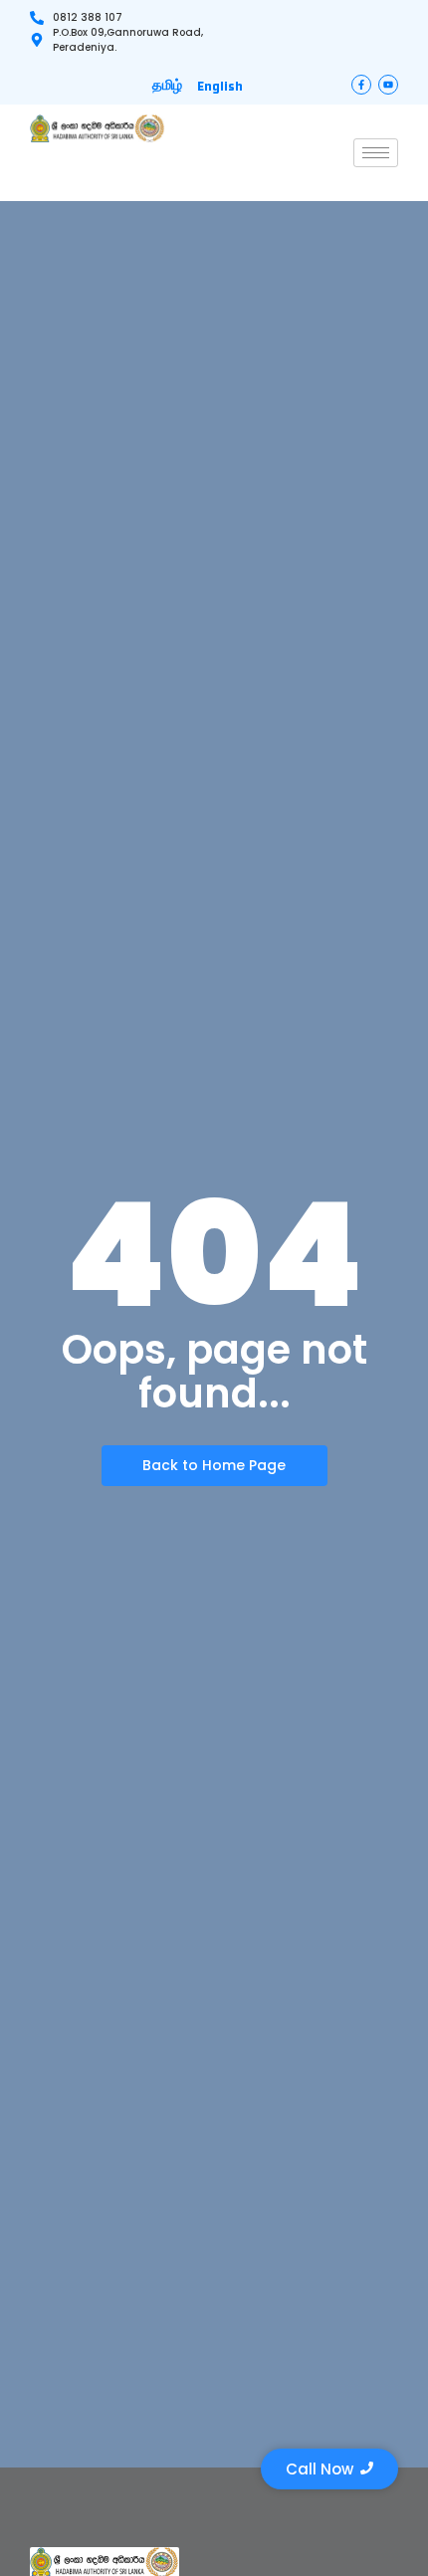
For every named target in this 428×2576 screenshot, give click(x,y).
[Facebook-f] (361, 85)
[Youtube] (388, 85)
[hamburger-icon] (376, 153)
